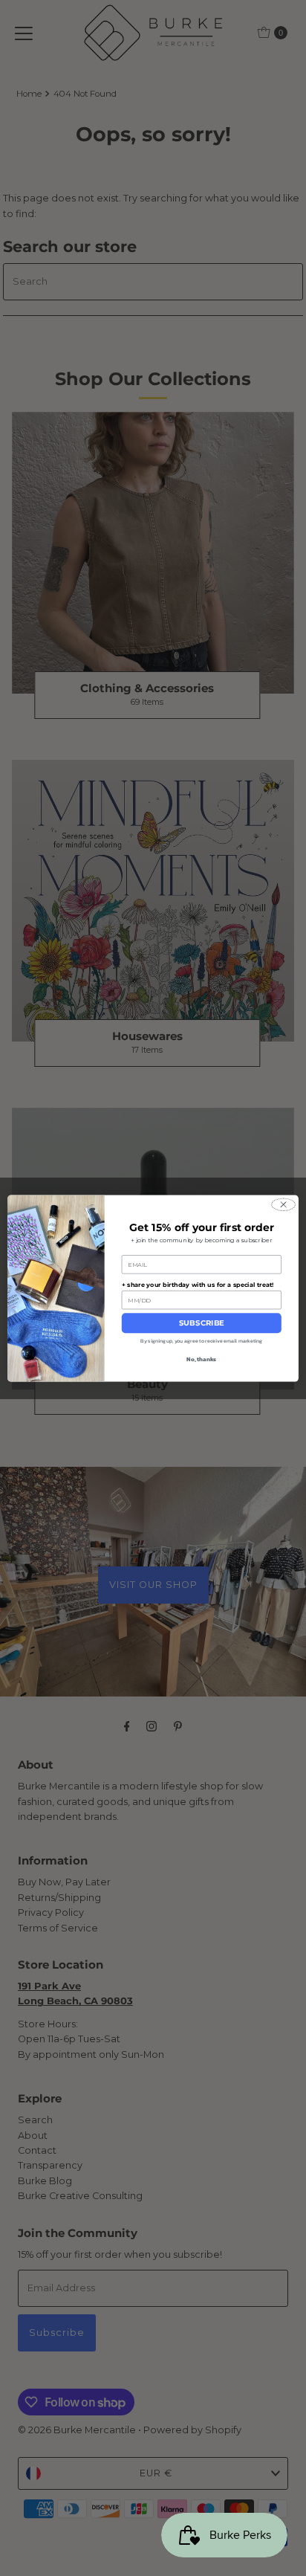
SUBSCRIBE (202, 1323)
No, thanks (201, 1358)
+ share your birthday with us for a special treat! (198, 1285)
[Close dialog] (283, 1204)
